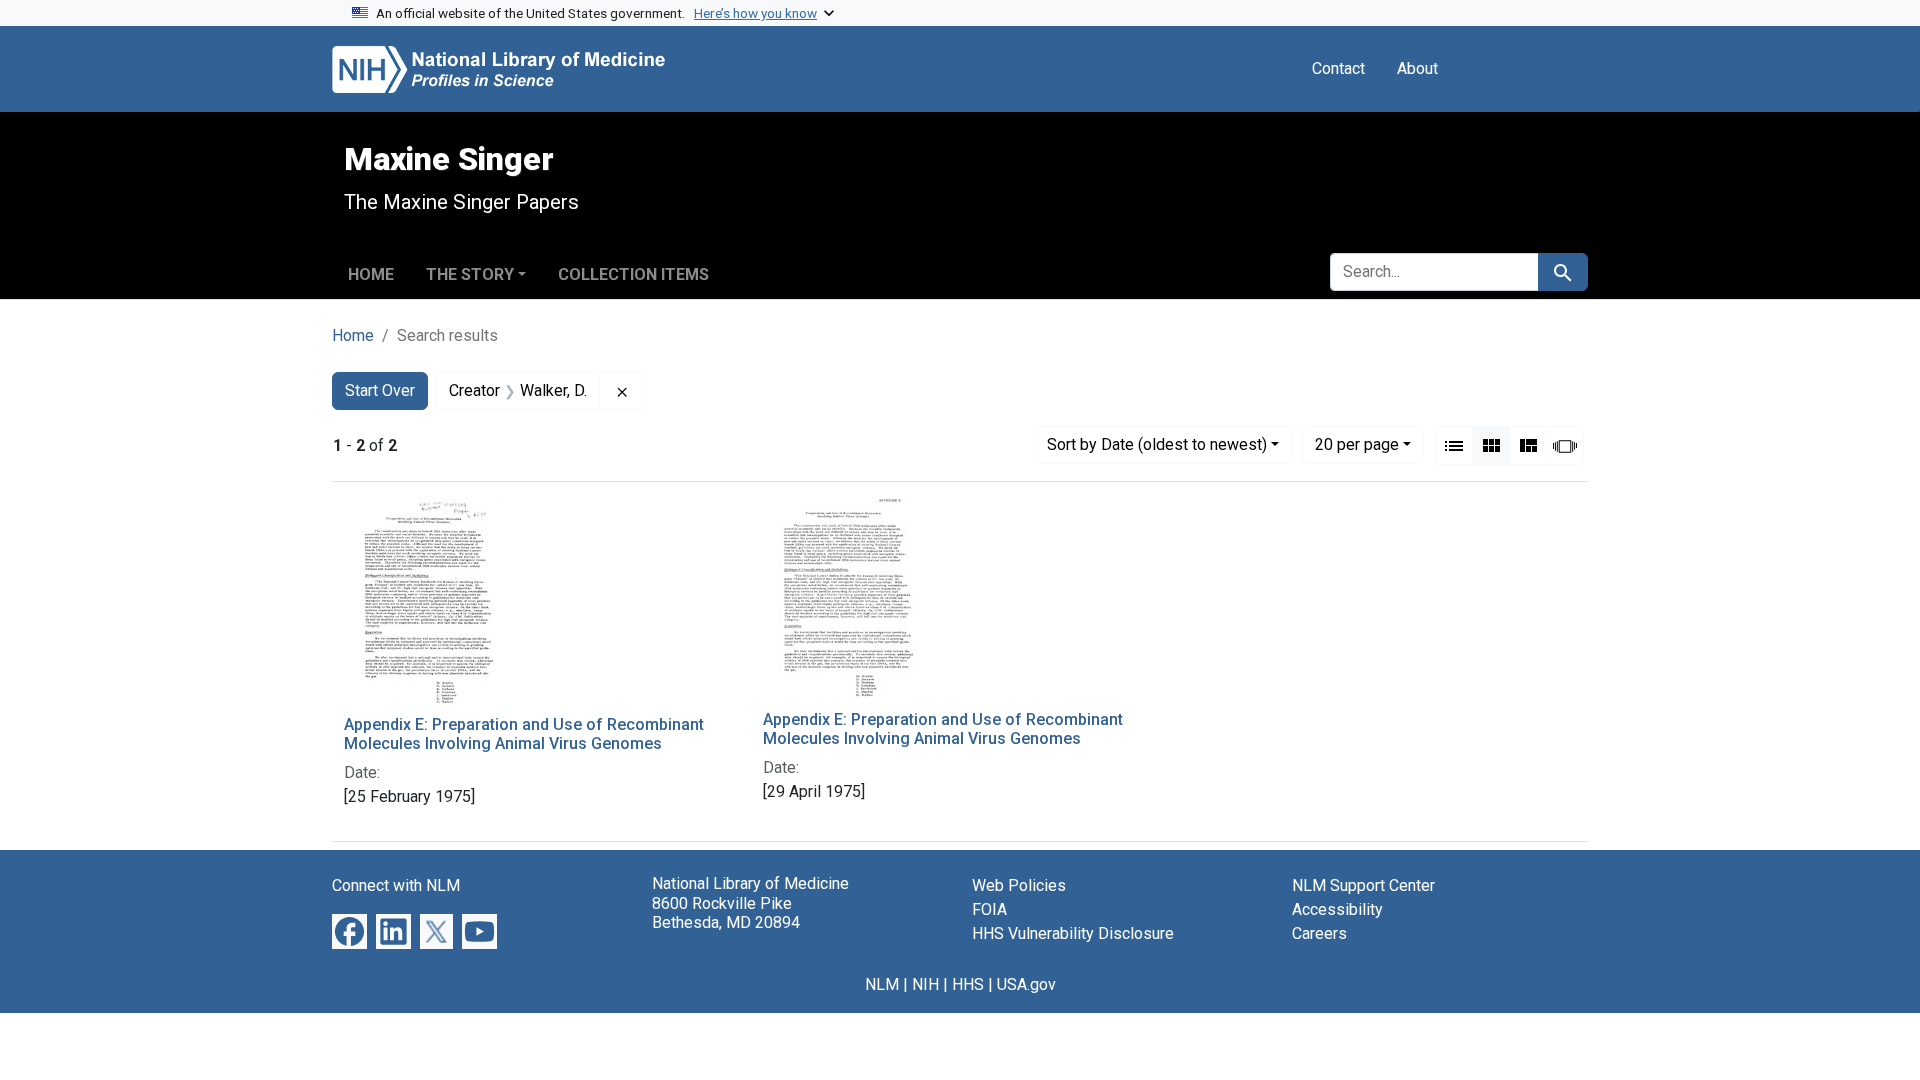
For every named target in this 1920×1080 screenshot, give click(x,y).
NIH (925, 984)
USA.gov (1026, 984)
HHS (968, 984)
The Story (470, 274)
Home (371, 274)
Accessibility (1337, 909)
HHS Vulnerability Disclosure (1073, 933)
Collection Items (633, 274)
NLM (882, 984)
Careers (1319, 933)
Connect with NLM (396, 885)
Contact (1338, 68)
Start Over (380, 390)
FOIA (989, 909)
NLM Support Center (1363, 885)
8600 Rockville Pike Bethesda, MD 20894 (726, 913)
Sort (1157, 444)
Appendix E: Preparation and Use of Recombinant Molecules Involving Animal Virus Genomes (524, 734)
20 (1357, 444)
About (1417, 68)
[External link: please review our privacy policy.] (349, 930)
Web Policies (1019, 885)
